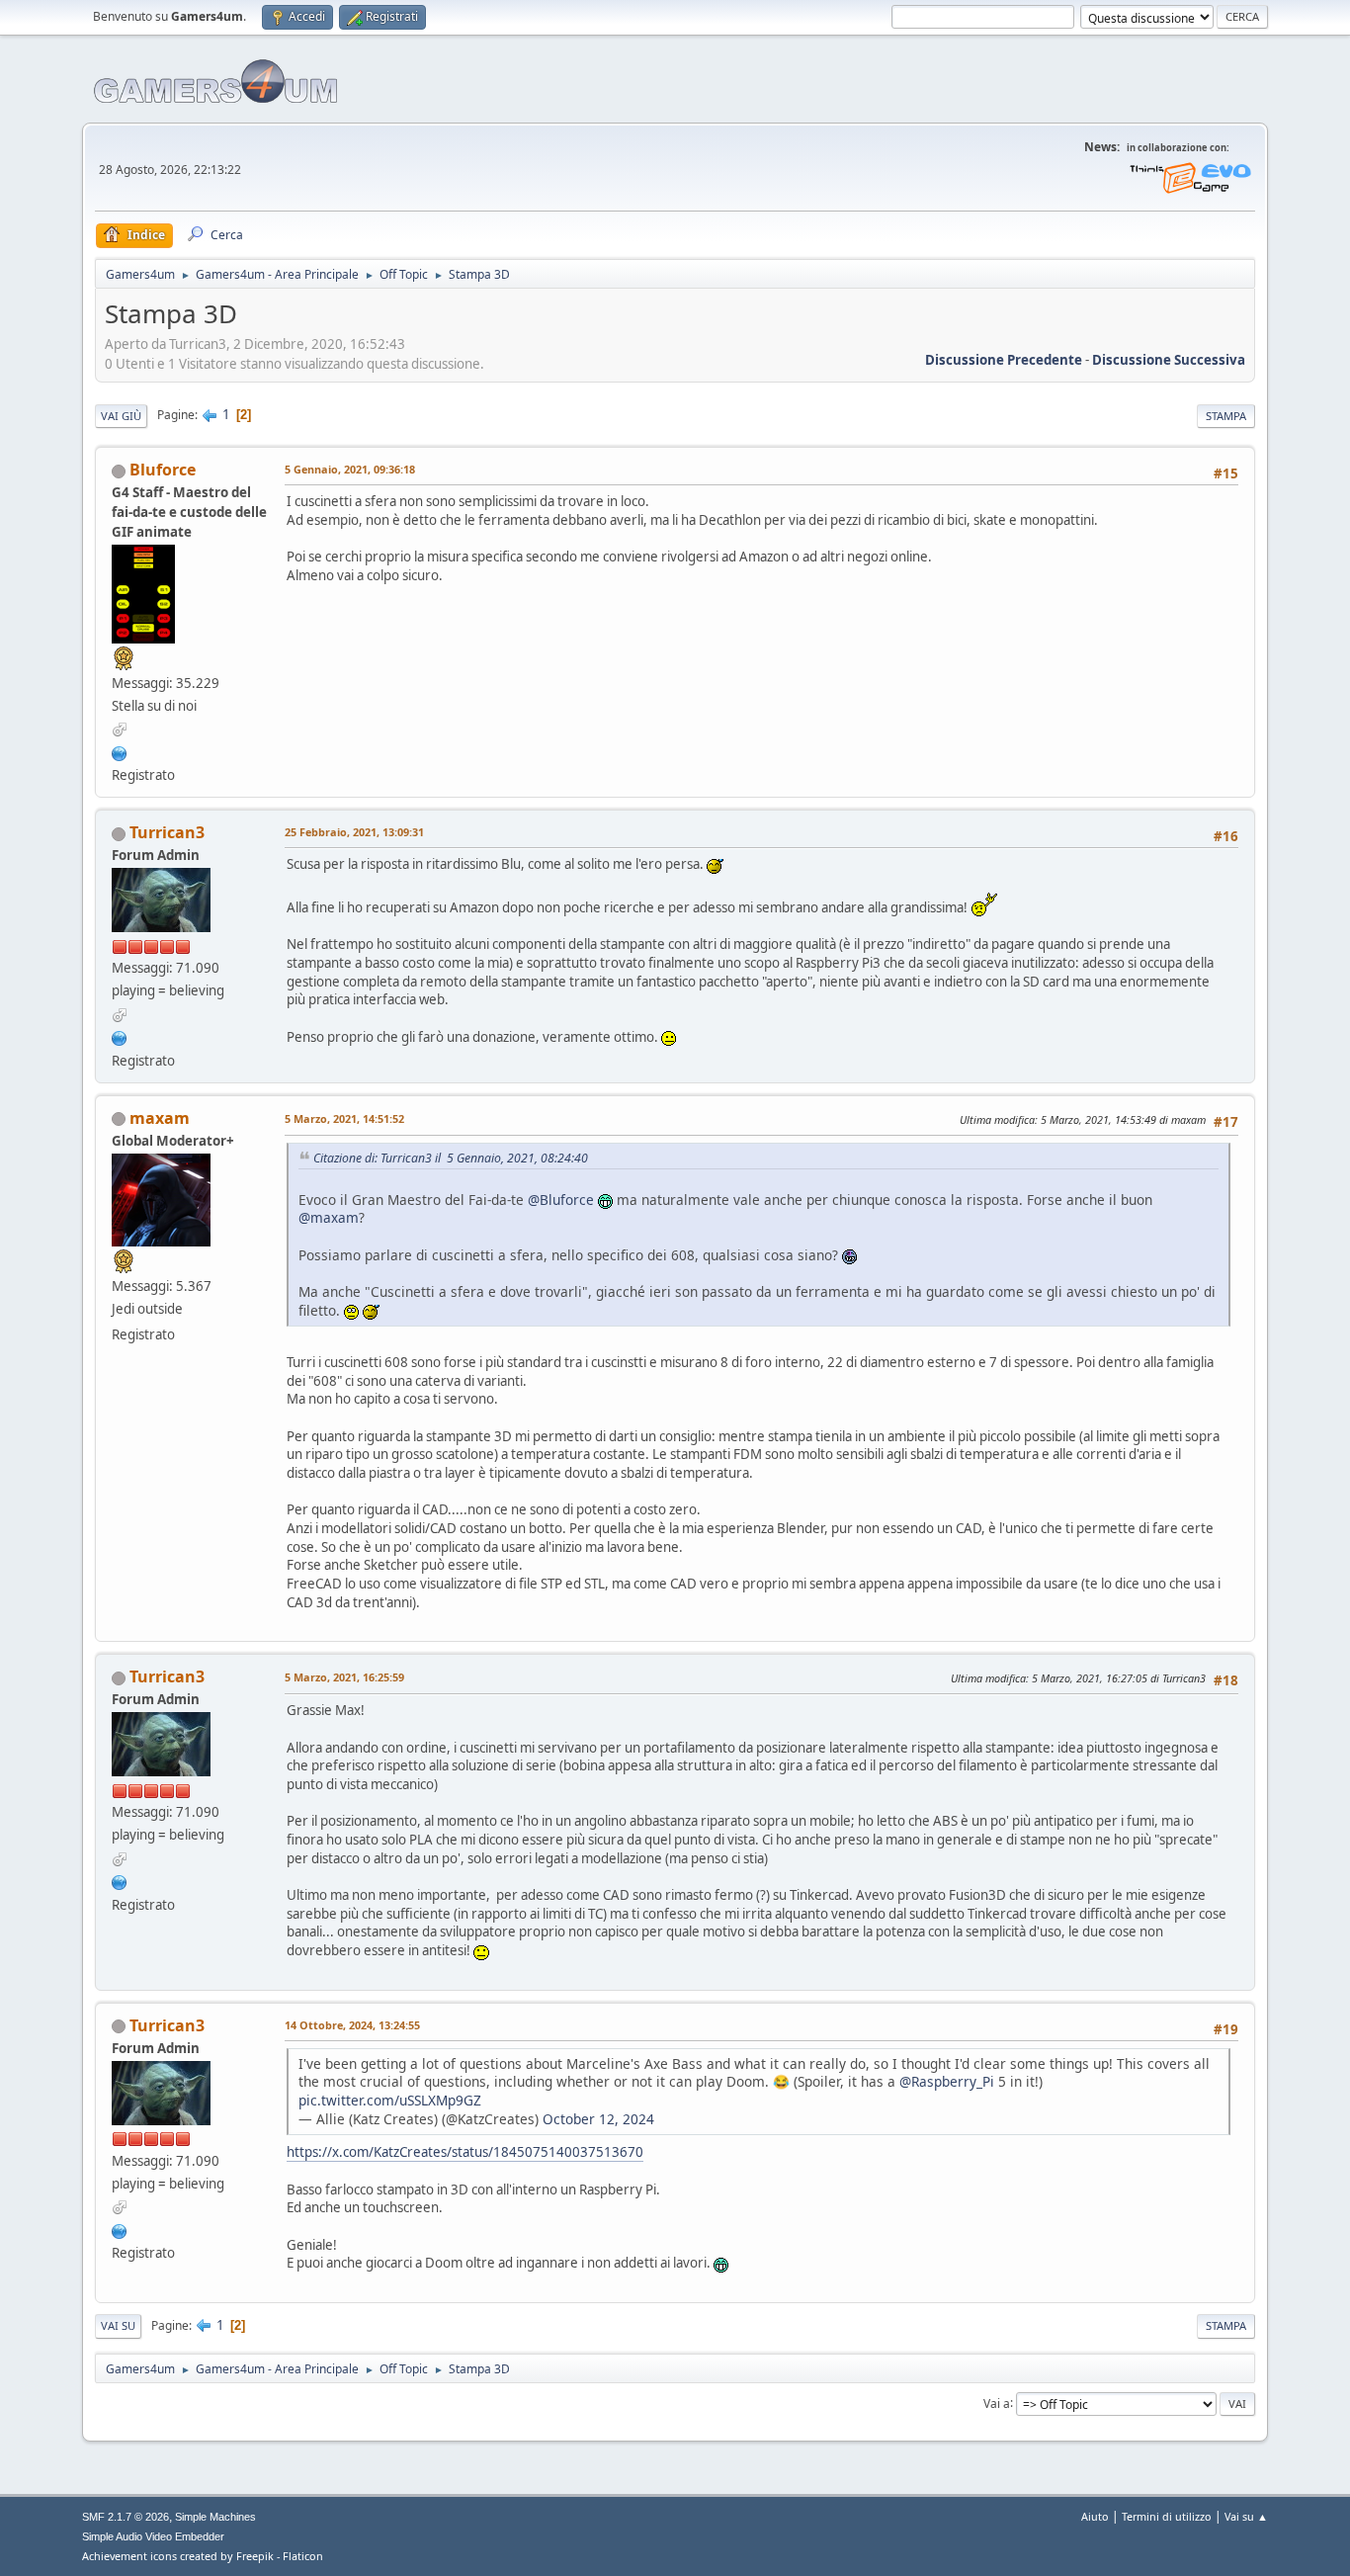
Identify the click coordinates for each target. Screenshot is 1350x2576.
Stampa (1226, 416)
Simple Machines (215, 2517)
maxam (160, 1118)
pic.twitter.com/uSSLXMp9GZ (390, 2100)
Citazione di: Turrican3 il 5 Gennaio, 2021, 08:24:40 (451, 1158)
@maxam (329, 1217)
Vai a (997, 2403)
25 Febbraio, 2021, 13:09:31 (354, 832)
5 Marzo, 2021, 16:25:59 (344, 1677)
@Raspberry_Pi (947, 2081)
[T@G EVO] (120, 751)
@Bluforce (561, 1200)
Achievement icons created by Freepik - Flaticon (203, 2556)
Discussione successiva (1169, 360)
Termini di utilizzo (1167, 2516)
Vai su (118, 2325)
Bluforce (163, 470)
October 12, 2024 (598, 2119)
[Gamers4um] (120, 1036)
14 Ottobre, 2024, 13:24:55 (352, 2025)
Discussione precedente (1004, 360)
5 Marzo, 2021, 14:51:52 (344, 1118)
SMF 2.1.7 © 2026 (126, 2517)
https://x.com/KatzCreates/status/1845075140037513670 (465, 2152)
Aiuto (1095, 2516)
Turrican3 (167, 832)
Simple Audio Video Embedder (153, 2536)
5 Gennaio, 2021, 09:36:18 (350, 469)
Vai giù (121, 416)
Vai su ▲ (1246, 2516)
